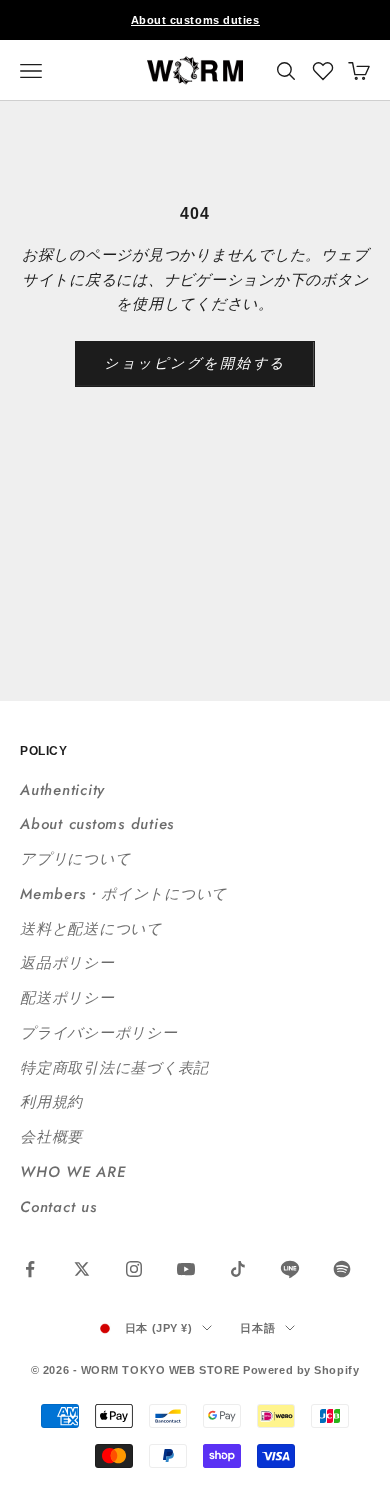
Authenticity (62, 790)
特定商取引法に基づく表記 (114, 1068)
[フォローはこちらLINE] (290, 1269)
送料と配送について (91, 929)
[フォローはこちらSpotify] (342, 1269)
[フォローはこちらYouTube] (186, 1269)
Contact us (58, 1207)
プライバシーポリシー (99, 1033)
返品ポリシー (67, 963)
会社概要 (51, 1137)
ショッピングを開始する (195, 363)
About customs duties (195, 20)
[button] (323, 71)
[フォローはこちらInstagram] (134, 1269)
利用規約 (51, 1102)
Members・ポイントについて (123, 894)
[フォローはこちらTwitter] (82, 1269)
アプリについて (75, 859)
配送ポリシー (67, 998)
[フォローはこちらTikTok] (238, 1269)
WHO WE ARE (73, 1172)
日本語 (257, 1328)
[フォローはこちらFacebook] (30, 1269)
